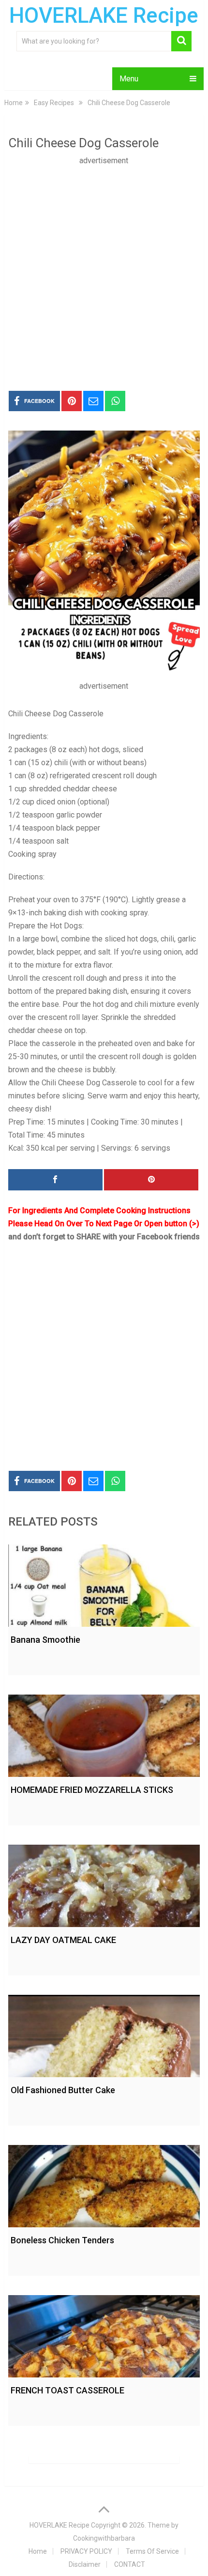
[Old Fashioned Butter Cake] (104, 2034)
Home (38, 2551)
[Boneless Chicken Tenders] (104, 2184)
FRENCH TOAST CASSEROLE (67, 2390)
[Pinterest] (151, 1180)
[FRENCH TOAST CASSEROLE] (104, 2334)
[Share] (55, 1180)
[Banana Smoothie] (104, 1583)
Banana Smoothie (45, 1640)
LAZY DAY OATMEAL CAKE (63, 1940)
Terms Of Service (152, 2551)
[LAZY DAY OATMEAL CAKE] (104, 1883)
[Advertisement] (104, 271)
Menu (129, 79)
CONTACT (130, 2564)
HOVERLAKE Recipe (104, 15)
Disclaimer (85, 2564)
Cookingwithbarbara (104, 2538)
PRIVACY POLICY (86, 2551)
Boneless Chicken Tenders (62, 2240)
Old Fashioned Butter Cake (63, 2090)
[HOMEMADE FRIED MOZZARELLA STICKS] (104, 1733)
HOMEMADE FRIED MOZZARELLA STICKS (92, 1790)
